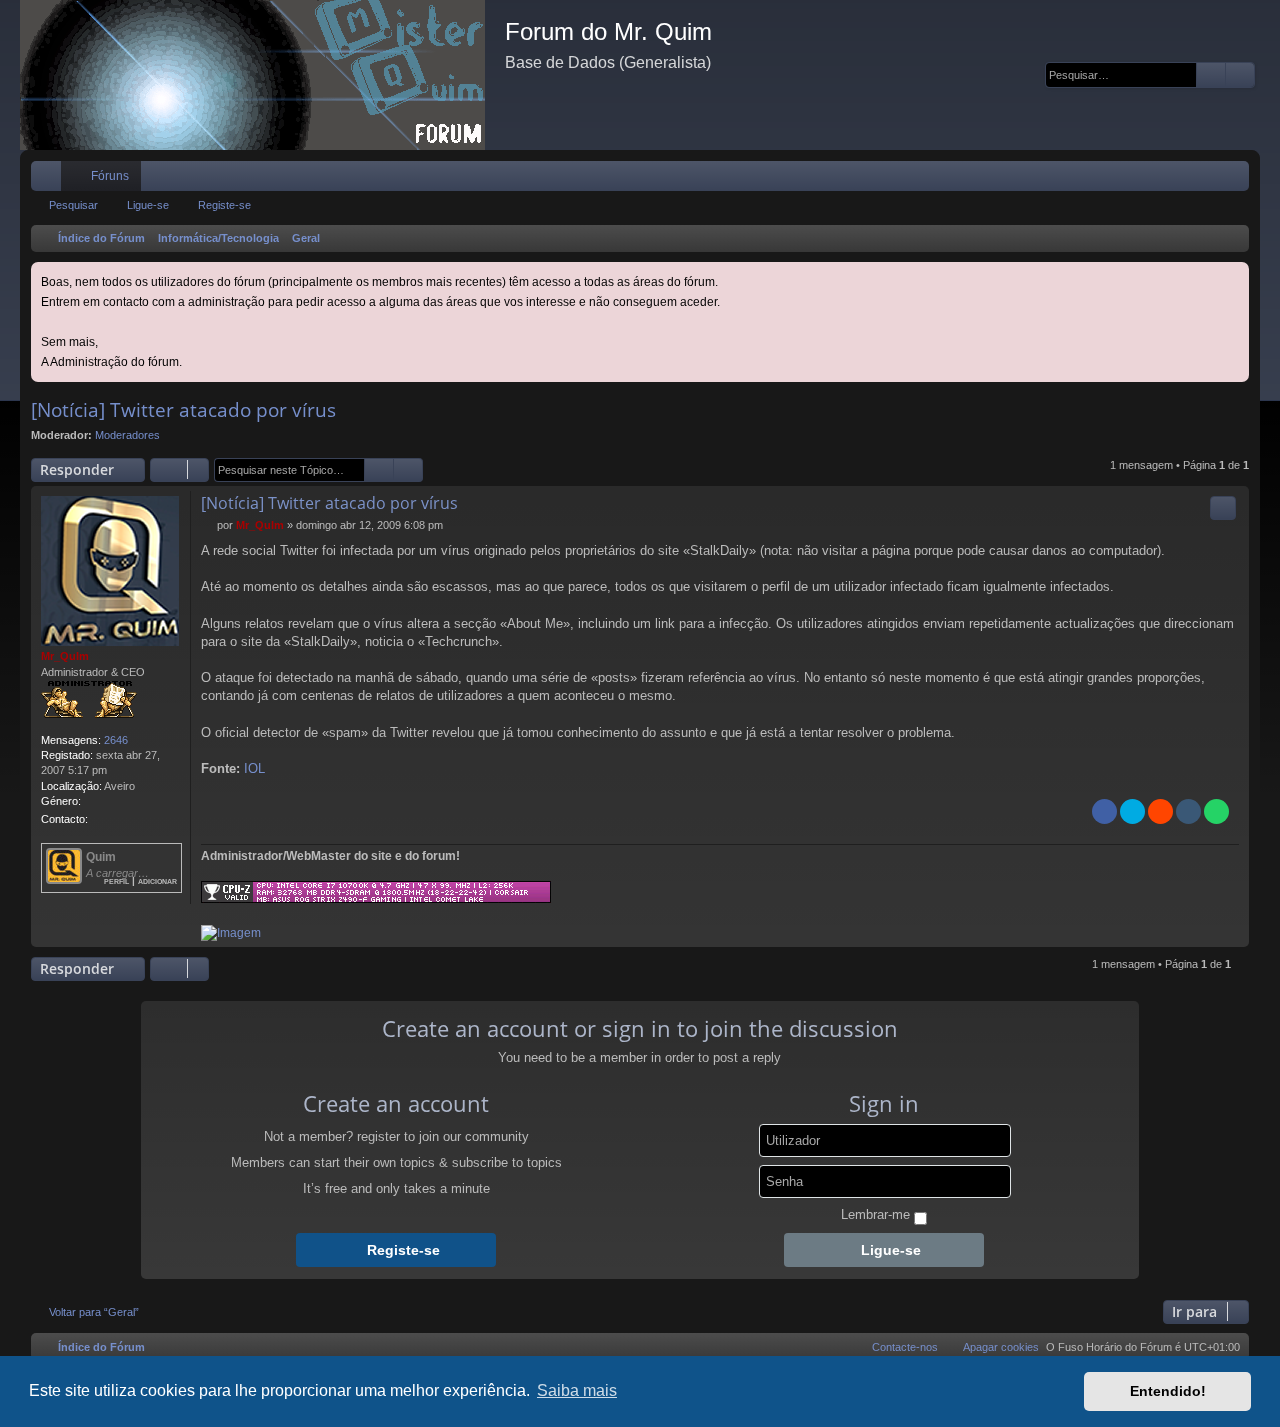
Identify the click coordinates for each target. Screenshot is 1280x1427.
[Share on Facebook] (1104, 811)
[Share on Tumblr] (1188, 811)
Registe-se (224, 205)
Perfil (116, 880)
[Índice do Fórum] (262, 75)
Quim (101, 857)
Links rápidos (50, 180)
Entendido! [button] (1168, 1391)
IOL (254, 768)
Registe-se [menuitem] (1238, 180)
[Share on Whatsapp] (1216, 811)
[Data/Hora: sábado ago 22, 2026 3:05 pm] (1230, 239)
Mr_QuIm (65, 656)
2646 (116, 740)
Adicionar (157, 880)
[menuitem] (1174, 176)
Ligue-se (148, 205)
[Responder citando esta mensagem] (1223, 508)
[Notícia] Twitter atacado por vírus (183, 410)
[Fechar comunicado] (1236, 275)
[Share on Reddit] (1160, 811)
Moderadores (127, 435)
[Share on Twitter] (1132, 811)
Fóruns (110, 176)
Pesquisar (73, 205)
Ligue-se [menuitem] (1208, 180)
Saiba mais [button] (577, 1390)
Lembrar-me (875, 1214)
